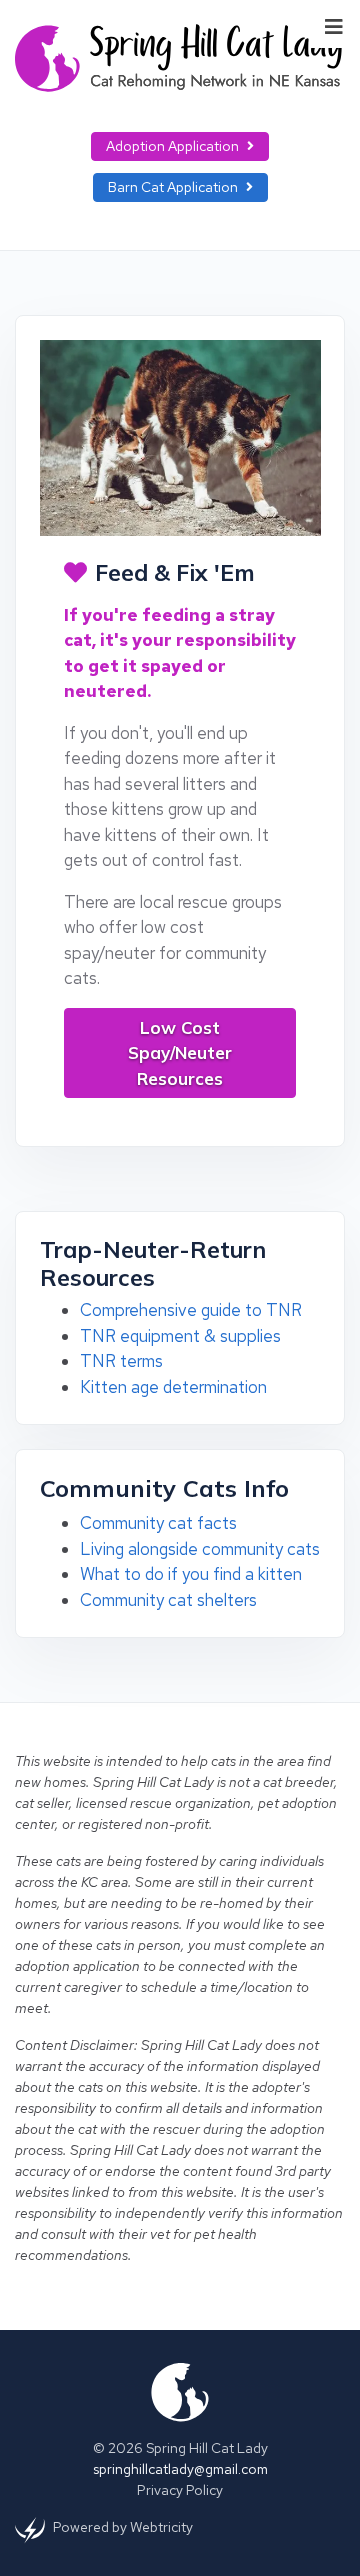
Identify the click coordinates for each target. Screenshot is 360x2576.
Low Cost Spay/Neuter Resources (180, 1053)
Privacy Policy (180, 2490)
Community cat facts (158, 1523)
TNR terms (121, 1361)
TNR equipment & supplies (180, 1336)
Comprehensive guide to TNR (191, 1310)
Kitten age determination (173, 1387)
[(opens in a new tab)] (30, 2529)
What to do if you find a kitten (191, 1574)
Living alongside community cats (200, 1549)
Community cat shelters (168, 1600)
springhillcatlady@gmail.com (180, 2469)
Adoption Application (172, 146)
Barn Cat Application (173, 187)
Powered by (123, 2527)
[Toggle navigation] (334, 25)
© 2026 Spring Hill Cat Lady (180, 2448)
